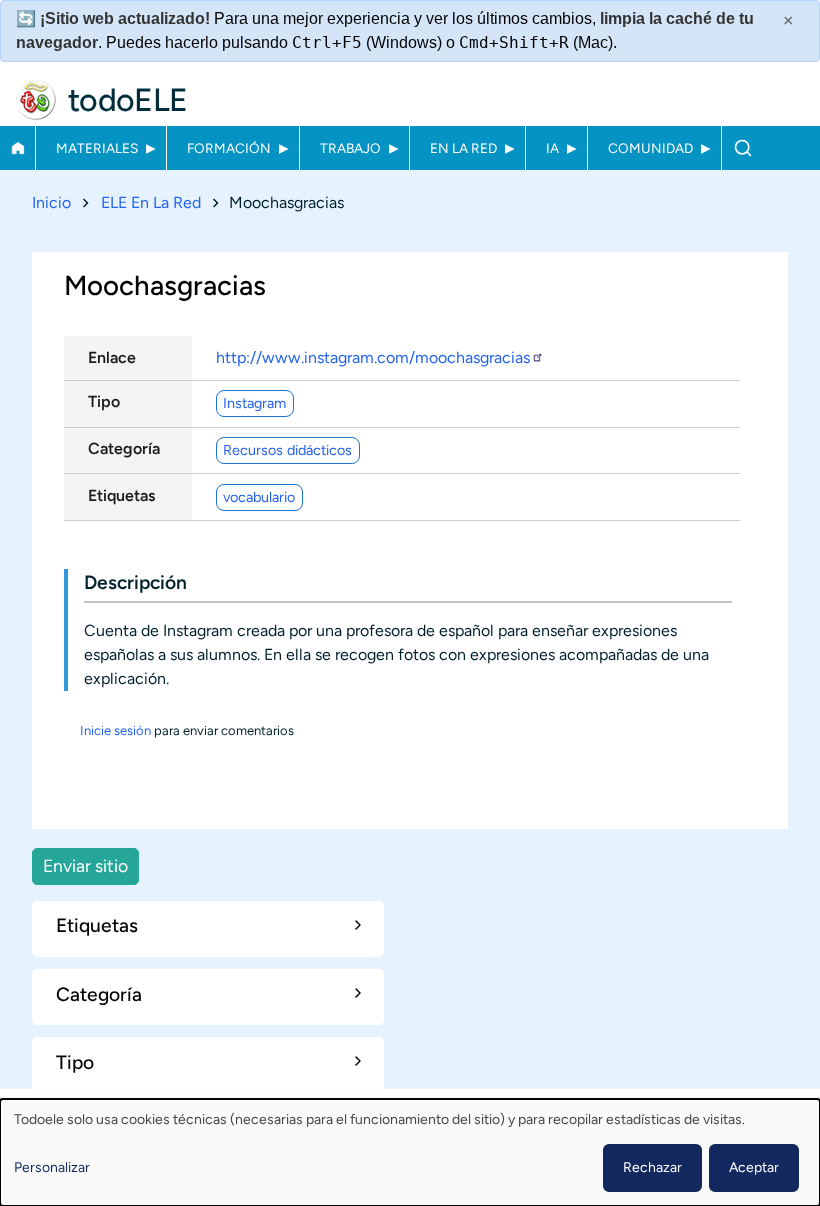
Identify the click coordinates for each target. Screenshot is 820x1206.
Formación (229, 148)
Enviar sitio (85, 865)
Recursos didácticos (287, 450)
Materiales (97, 148)
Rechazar (652, 1167)
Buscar (742, 148)
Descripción (135, 582)
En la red (463, 148)
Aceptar (754, 1167)
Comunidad (650, 148)
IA (552, 148)
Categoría (124, 448)
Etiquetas (121, 495)
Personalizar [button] (52, 1167)
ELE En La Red (151, 202)
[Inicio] (36, 100)
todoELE (128, 100)
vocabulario (259, 497)
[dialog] (410, 1152)
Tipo (104, 401)
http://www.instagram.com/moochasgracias (373, 357)
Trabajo (350, 148)
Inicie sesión (115, 730)
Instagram (254, 403)
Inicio (17, 148)
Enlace (112, 357)
